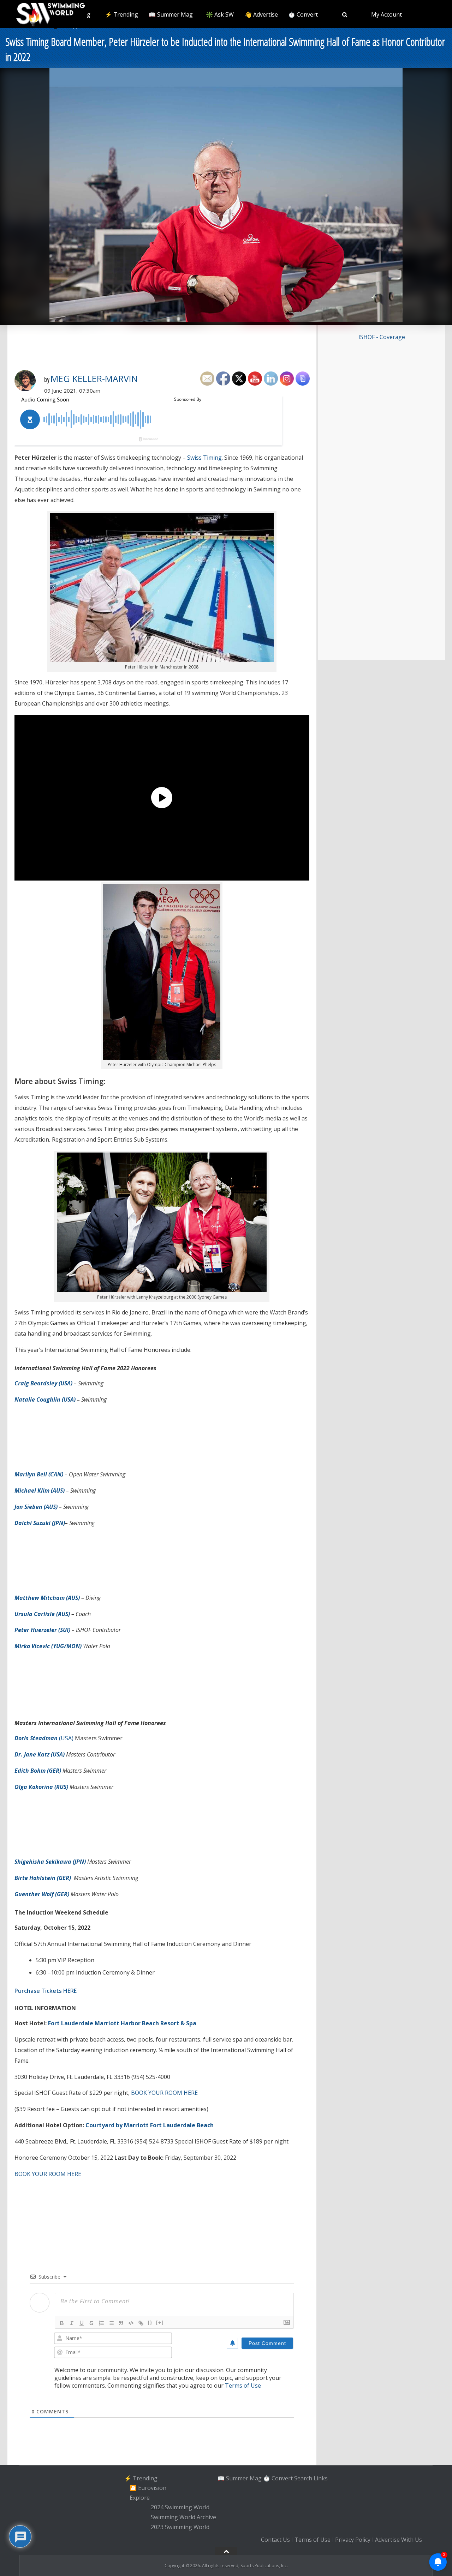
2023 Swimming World (180, 2527)
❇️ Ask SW (220, 14)
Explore (140, 2498)
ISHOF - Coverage (382, 337)
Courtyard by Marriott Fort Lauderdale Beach (150, 2125)
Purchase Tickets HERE (46, 1991)
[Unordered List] (111, 2323)
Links (321, 2478)
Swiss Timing (204, 458)
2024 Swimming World (180, 2508)
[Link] (141, 2323)
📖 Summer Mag (171, 14)
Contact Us (275, 2540)
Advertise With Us (399, 2540)
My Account (386, 14)
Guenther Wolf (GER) (42, 1894)
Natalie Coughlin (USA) (45, 1399)
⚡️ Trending (121, 14)
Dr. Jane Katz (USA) (40, 1754)
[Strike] (91, 2323)
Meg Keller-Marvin (94, 379)
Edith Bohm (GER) (38, 1771)
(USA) (44, 1738)
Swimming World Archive (183, 2517)
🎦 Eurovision (148, 2488)
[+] (160, 2323)
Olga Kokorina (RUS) (41, 1787)
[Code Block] (131, 2323)
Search (303, 2478)
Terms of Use (243, 2385)
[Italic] (72, 2323)
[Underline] (82, 2323)
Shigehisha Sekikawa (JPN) (50, 1862)
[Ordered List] (101, 2323)
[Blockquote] (121, 2323)
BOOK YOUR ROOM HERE (164, 2093)
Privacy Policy (353, 2540)
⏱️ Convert (303, 14)
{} (150, 2323)
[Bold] (62, 2323)
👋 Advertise (261, 14)
